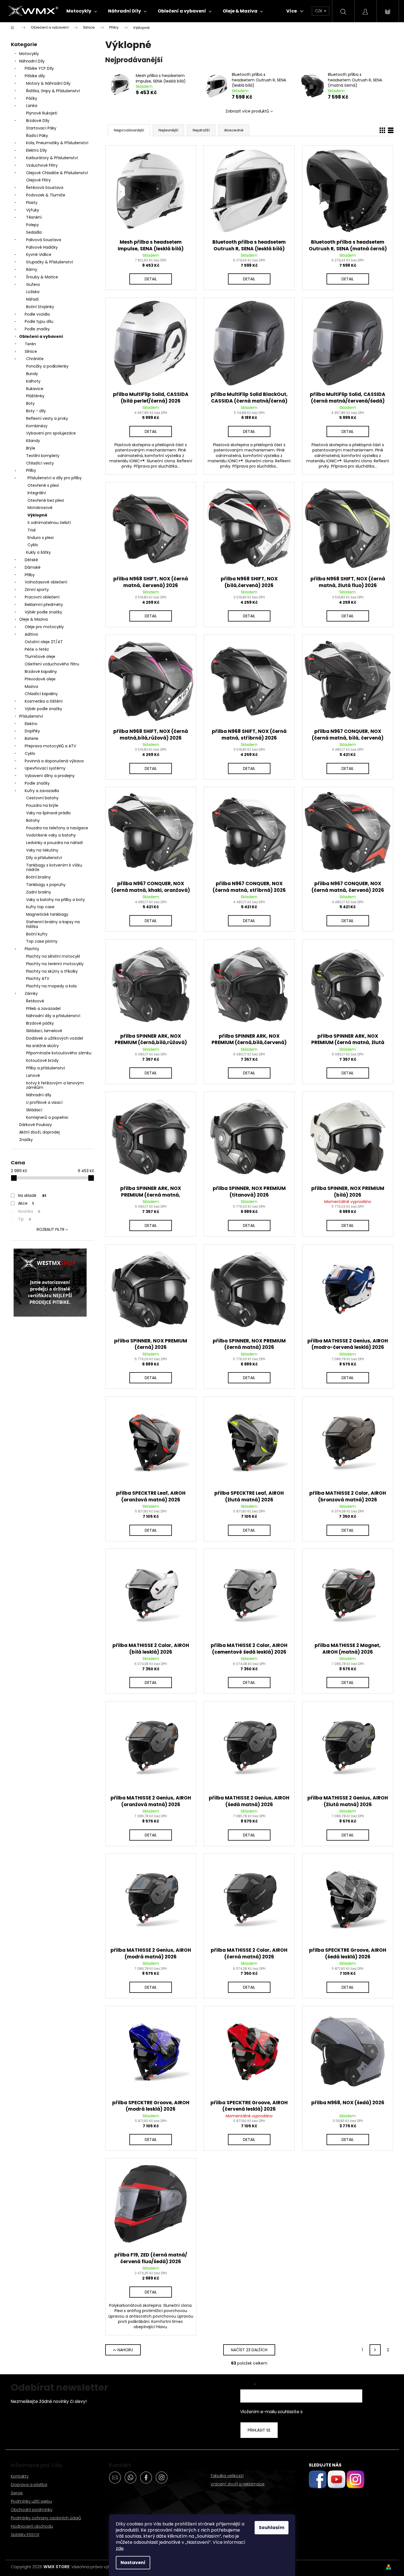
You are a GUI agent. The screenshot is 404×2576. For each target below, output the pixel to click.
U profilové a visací (44, 1102)
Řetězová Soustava (45, 188)
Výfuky (33, 210)
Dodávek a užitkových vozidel (55, 1038)
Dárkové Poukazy (36, 1125)
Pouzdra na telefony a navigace (57, 828)
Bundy (32, 374)
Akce (26, 1203)
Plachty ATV (38, 979)
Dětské (31, 560)
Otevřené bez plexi (46, 500)
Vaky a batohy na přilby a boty (56, 900)
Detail (151, 279)
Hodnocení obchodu (32, 2526)
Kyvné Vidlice (39, 254)
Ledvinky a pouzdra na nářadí (54, 843)
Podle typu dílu (39, 321)
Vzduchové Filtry (42, 165)
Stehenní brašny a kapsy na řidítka (53, 924)
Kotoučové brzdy (42, 1060)
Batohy (33, 820)
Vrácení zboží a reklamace (238, 2484)
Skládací (34, 1110)
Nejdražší (201, 130)
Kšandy (33, 441)
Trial (32, 530)
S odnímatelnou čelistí (49, 523)
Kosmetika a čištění (44, 701)
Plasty (32, 203)
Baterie (32, 738)
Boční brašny (38, 877)
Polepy (32, 225)
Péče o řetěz (37, 649)
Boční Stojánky (40, 307)
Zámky (31, 994)
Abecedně (234, 130)
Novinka (29, 1211)
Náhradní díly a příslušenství (53, 1016)
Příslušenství (31, 716)
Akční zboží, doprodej (39, 1132)
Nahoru (125, 2350)
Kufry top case (40, 907)
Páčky (32, 98)
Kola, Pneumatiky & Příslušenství (57, 143)
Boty (30, 403)
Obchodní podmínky (32, 2509)
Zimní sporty (37, 590)
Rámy (32, 269)
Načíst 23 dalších (249, 2350)
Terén (30, 344)
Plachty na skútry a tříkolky (52, 971)
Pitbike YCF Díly (39, 68)
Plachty (32, 949)
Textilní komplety (43, 456)
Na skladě (32, 1195)
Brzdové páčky (40, 1023)
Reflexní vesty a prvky (47, 418)
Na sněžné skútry (42, 1046)
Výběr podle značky (43, 612)
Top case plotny (42, 941)
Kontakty (20, 2476)
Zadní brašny (39, 892)
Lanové (33, 1075)
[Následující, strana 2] (375, 2350)
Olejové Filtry (38, 180)
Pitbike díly (35, 76)
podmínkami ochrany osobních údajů (342, 2412)
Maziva (31, 687)
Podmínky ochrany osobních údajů (46, 2518)
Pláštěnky (35, 396)
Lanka (32, 106)
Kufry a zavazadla (42, 791)
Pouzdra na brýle (42, 805)
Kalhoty (33, 381)
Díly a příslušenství (44, 858)
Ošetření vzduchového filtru (52, 664)
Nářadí (32, 299)
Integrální (37, 493)
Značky (26, 1140)
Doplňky (32, 731)
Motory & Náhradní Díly (48, 83)
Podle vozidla (37, 314)
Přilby (31, 470)
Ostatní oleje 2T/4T (44, 642)
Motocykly (29, 54)
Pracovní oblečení (42, 597)
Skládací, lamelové (44, 1031)
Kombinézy (37, 426)
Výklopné (37, 515)
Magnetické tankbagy (47, 914)
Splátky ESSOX (25, 2534)
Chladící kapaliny (41, 694)
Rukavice (35, 389)
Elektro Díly (37, 150)
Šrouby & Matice (42, 277)
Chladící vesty (40, 463)
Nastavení (133, 2563)
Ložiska (33, 292)
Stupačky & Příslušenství (50, 262)
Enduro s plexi (41, 538)
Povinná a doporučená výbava (54, 761)
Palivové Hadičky (42, 247)
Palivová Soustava (44, 240)
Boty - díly (36, 411)
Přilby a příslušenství (46, 1068)
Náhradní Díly (32, 61)
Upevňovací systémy (45, 768)
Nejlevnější (168, 130)
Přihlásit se (259, 2430)
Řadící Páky (37, 136)
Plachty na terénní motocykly (55, 964)
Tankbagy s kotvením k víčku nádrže (54, 868)
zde (120, 2548)
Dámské (33, 567)
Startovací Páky (41, 128)
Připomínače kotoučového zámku (59, 1053)
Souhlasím (272, 2528)
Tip (25, 1219)
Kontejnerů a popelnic (47, 1117)
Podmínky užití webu (31, 2501)
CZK (319, 11)
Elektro (31, 724)
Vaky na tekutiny (42, 850)
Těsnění (34, 217)
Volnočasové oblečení (46, 582)
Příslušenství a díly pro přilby (55, 478)
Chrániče (35, 359)
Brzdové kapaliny (41, 672)
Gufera (33, 284)
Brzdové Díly (38, 121)
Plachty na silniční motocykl (53, 956)
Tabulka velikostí (227, 2476)
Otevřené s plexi (43, 485)
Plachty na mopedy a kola (51, 986)
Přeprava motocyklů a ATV (50, 746)
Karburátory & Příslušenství (52, 158)
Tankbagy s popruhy (46, 885)
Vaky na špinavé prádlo (48, 813)
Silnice (31, 351)
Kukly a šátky (38, 552)
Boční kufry (37, 934)
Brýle (31, 448)
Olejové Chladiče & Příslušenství (57, 173)
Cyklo (33, 545)
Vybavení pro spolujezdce (51, 433)
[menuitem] (82, 11)
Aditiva (31, 634)
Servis (17, 2493)
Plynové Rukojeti (42, 113)
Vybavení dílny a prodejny (50, 776)
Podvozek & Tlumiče (46, 195)
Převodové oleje (40, 679)
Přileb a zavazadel (43, 1009)
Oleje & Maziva (33, 619)
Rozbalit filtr (51, 1229)
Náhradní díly (39, 1095)
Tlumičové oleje (40, 657)
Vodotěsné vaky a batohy (51, 835)
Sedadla (34, 232)
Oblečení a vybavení (41, 336)
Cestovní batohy (42, 798)
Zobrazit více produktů (247, 111)
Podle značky (37, 329)
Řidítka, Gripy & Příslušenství (53, 91)
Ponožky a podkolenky (47, 366)
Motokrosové (40, 508)
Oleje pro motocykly (44, 627)
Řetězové (35, 1001)
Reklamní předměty (44, 605)
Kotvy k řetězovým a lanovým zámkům (55, 1085)
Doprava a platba (29, 2484)
